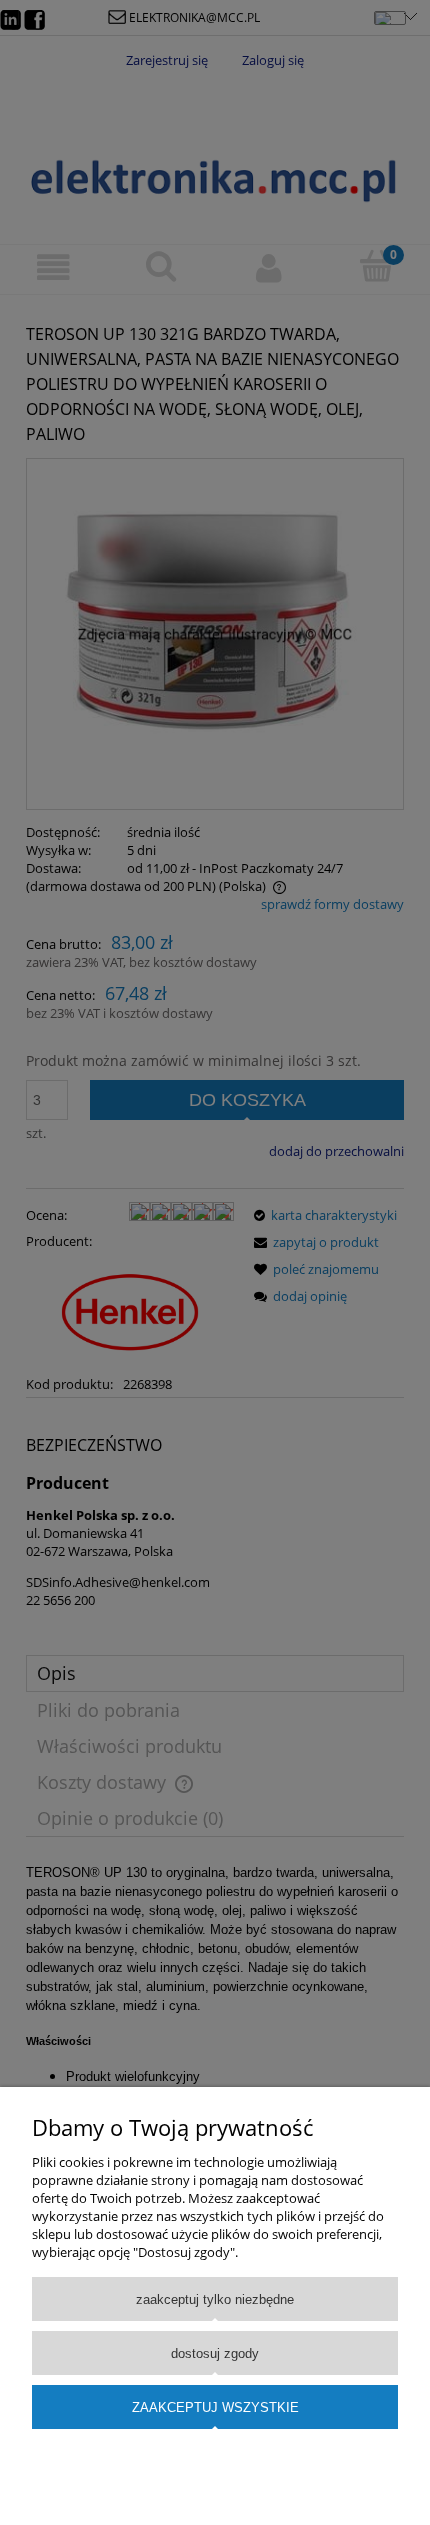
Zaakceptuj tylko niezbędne (215, 2299)
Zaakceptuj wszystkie (215, 2407)
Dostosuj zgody (215, 2353)
